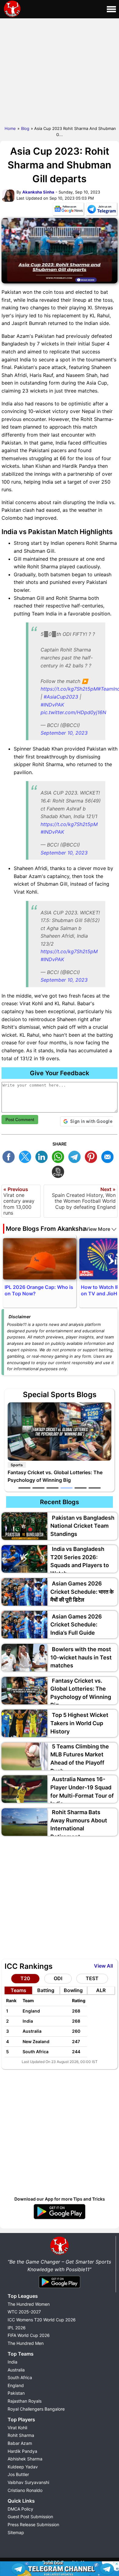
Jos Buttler (18, 2474)
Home (10, 128)
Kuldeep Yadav (23, 2467)
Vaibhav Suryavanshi (28, 2482)
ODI (58, 1978)
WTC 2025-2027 (24, 2312)
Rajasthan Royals (25, 2401)
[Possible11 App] (60, 2218)
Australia (16, 2370)
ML (109, 1156)
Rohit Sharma (21, 2435)
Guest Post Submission (30, 2517)
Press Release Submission (33, 2524)
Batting (46, 1990)
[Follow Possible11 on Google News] (68, 210)
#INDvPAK (52, 705)
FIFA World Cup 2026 (29, 2335)
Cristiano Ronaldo (25, 2490)
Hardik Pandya (22, 2451)
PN (92, 1156)
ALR (101, 1990)
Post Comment (20, 1120)
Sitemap (16, 2532)
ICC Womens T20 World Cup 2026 (42, 2320)
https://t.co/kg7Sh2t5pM (69, 689)
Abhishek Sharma (25, 2459)
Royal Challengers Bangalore (36, 2409)
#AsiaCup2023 (61, 697)
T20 (25, 1978)
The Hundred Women (29, 2304)
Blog (25, 128)
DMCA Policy (20, 2509)
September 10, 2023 (64, 733)
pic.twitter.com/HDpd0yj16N (73, 712)
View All (103, 1966)
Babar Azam (20, 2443)
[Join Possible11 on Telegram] (102, 210)
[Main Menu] (111, 9)
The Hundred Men (26, 2343)
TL (76, 1156)
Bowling (73, 1990)
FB (10, 1156)
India (13, 2362)
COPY (60, 1171)
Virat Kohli (17, 2428)
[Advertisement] (60, 71)
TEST (92, 1978)
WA (60, 1156)
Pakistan (16, 2393)
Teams (18, 1990)
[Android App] (60, 2288)
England (16, 2385)
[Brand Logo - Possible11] (60, 2254)
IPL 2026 (17, 2328)
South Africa (20, 2377)
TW (27, 1156)
